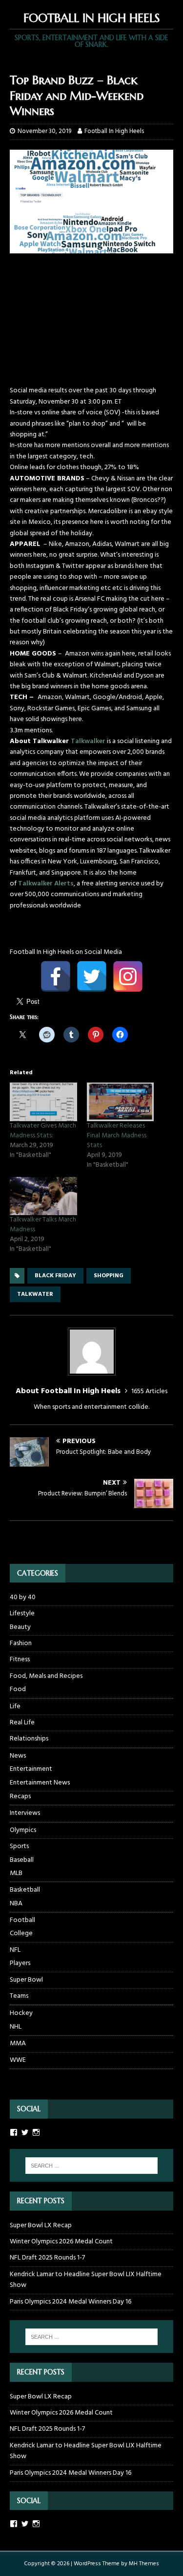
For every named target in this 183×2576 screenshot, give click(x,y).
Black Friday (55, 1276)
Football (22, 1920)
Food (18, 1690)
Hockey (21, 2013)
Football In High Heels (114, 131)
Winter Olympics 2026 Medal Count (61, 2242)
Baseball (22, 1860)
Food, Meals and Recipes (46, 1676)
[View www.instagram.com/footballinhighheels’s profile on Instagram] (36, 2524)
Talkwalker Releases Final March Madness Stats (117, 1136)
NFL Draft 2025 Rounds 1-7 (47, 2258)
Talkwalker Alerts (46, 884)
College (21, 1934)
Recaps (20, 1797)
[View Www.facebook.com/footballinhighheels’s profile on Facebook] (14, 2132)
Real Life (22, 1723)
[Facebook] (56, 976)
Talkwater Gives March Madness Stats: (43, 1131)
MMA (18, 2044)
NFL (15, 1950)
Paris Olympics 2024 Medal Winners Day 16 (71, 2302)
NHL (16, 2027)
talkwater (35, 1294)
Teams (19, 1996)
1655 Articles (149, 1391)
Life (15, 1706)
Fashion (21, 1643)
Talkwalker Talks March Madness (43, 1225)
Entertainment (31, 1769)
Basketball (25, 1890)
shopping (109, 1276)
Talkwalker (88, 741)
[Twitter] (92, 976)
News (18, 1756)
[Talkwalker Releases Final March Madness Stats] (121, 1102)
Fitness (20, 1660)
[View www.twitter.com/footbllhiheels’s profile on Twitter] (25, 2524)
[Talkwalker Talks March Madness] (43, 1196)
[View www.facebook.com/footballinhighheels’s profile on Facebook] (14, 2524)
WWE (18, 2060)
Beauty (20, 1627)
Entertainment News (40, 1783)
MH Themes (144, 2564)
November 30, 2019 (44, 131)
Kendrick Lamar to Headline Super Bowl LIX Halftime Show (86, 2280)
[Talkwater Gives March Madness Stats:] (43, 1102)
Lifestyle (22, 1614)
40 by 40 (23, 1598)
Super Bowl (26, 1980)
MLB (16, 1874)
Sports (19, 1846)
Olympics (23, 1830)
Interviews (25, 1813)
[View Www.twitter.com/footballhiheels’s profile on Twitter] (25, 2132)
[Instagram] (128, 976)
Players (20, 1964)
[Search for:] (92, 2166)
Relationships (29, 1739)
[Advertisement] (91, 324)
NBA (16, 1904)
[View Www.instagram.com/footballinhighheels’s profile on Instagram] (36, 2132)
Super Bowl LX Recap (41, 2226)
